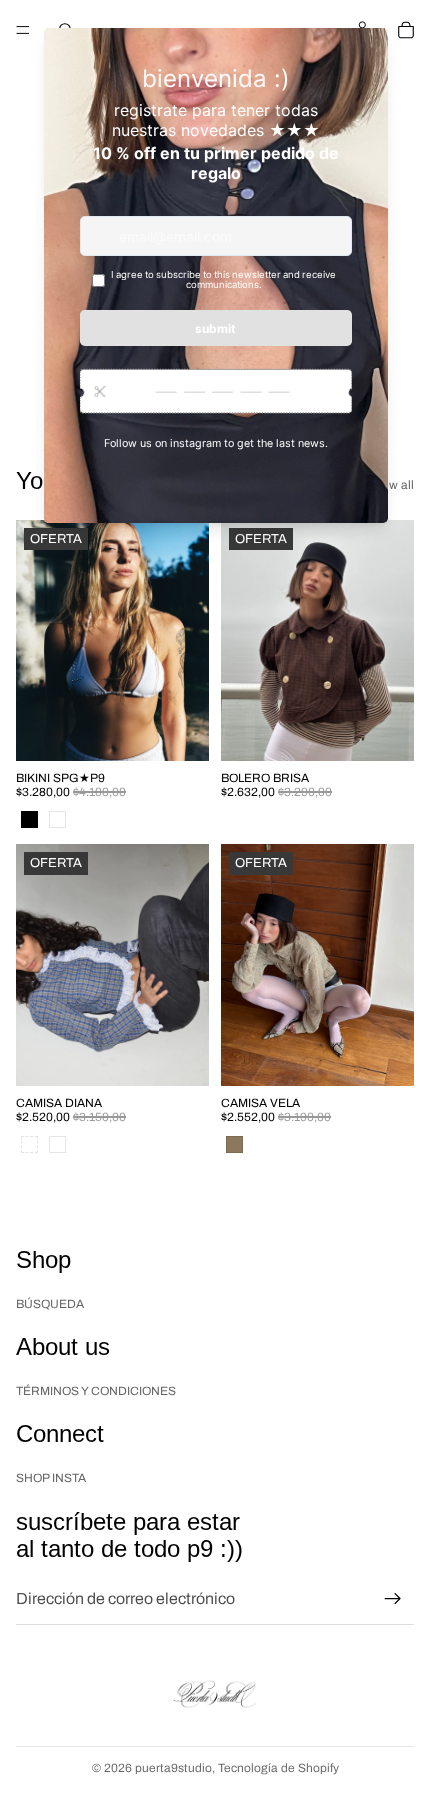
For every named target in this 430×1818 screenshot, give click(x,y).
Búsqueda (50, 1303)
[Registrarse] (393, 1599)
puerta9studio (173, 1768)
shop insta (51, 1478)
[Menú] (23, 30)
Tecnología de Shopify (278, 1768)
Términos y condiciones (96, 1390)
